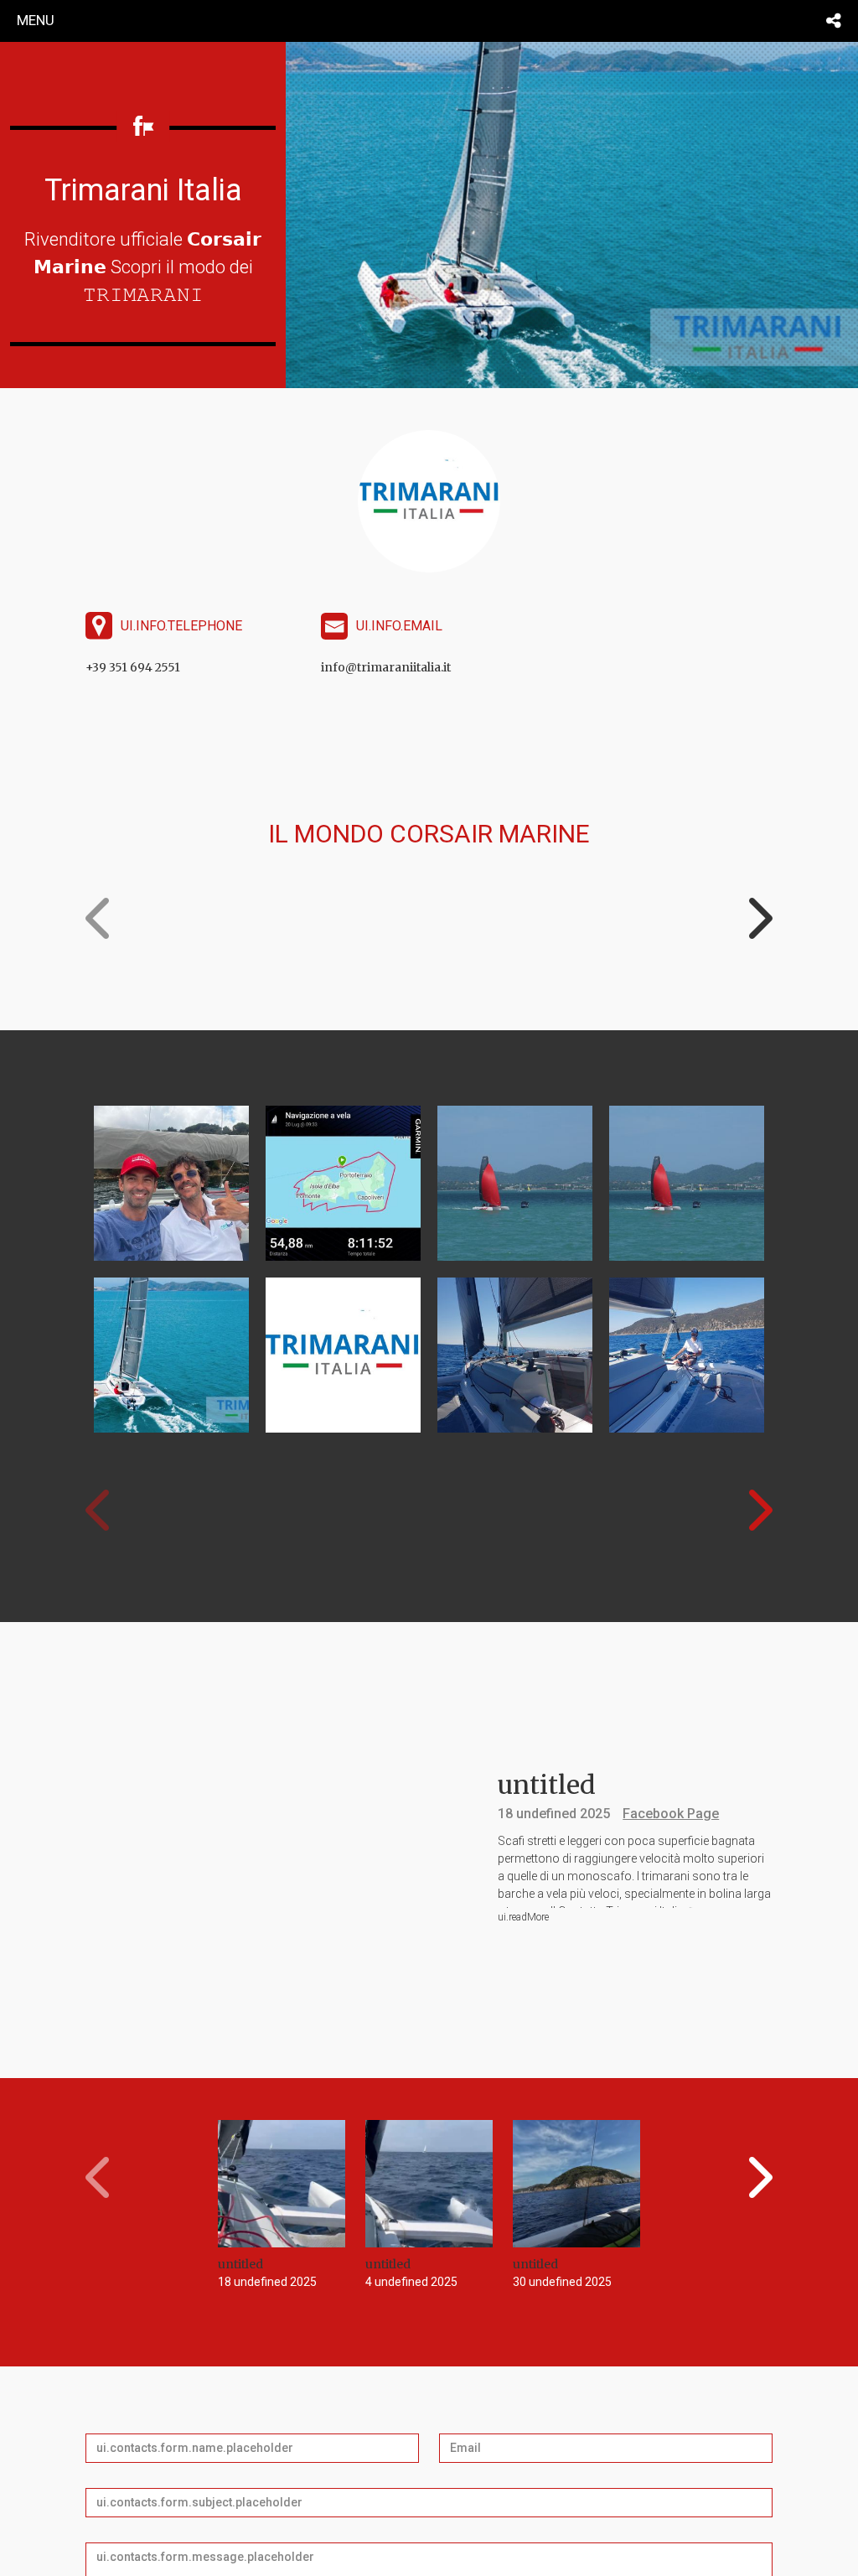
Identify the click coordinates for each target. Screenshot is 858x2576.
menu (36, 20)
